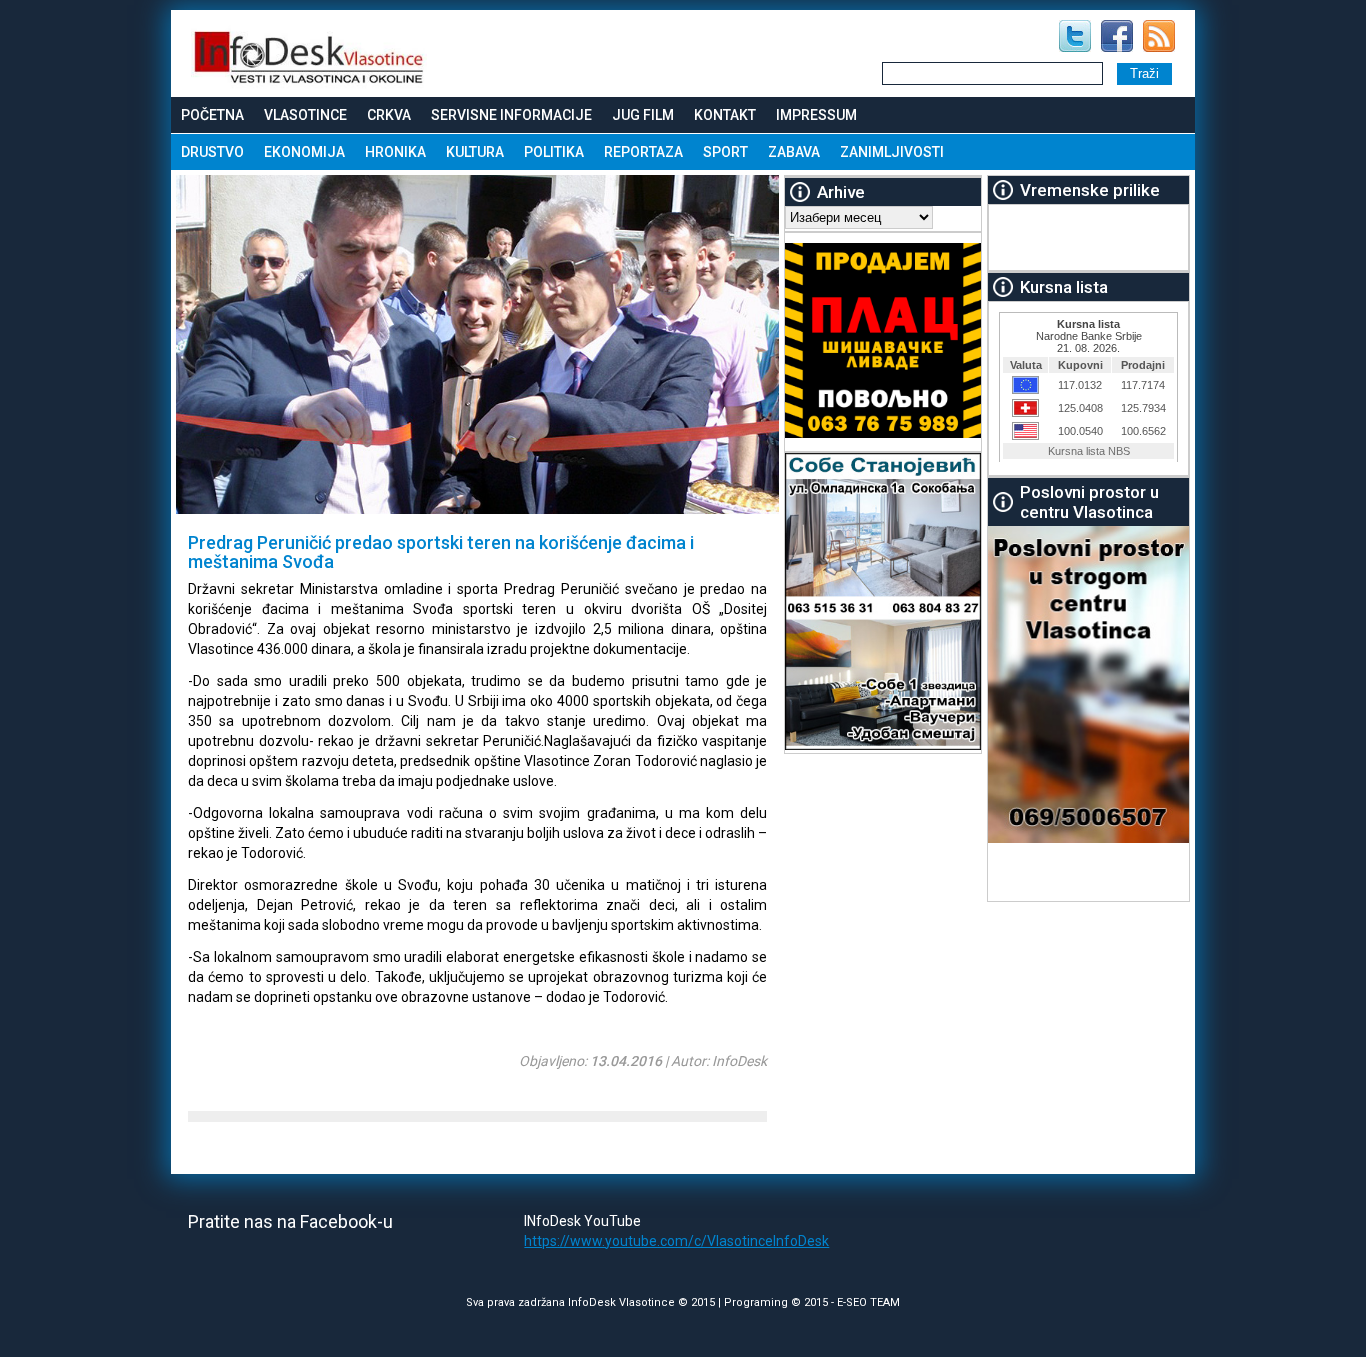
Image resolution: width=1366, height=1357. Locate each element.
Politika (554, 152)
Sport (725, 152)
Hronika (395, 152)
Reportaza (643, 152)
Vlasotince (305, 115)
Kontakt (725, 115)
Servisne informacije (511, 115)
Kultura (475, 152)
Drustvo (212, 152)
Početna (212, 115)
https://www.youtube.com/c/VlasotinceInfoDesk (676, 1241)
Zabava (794, 152)
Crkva (389, 115)
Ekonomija (304, 152)
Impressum (816, 115)
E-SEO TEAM (868, 1302)
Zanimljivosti (892, 152)
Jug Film (643, 115)
